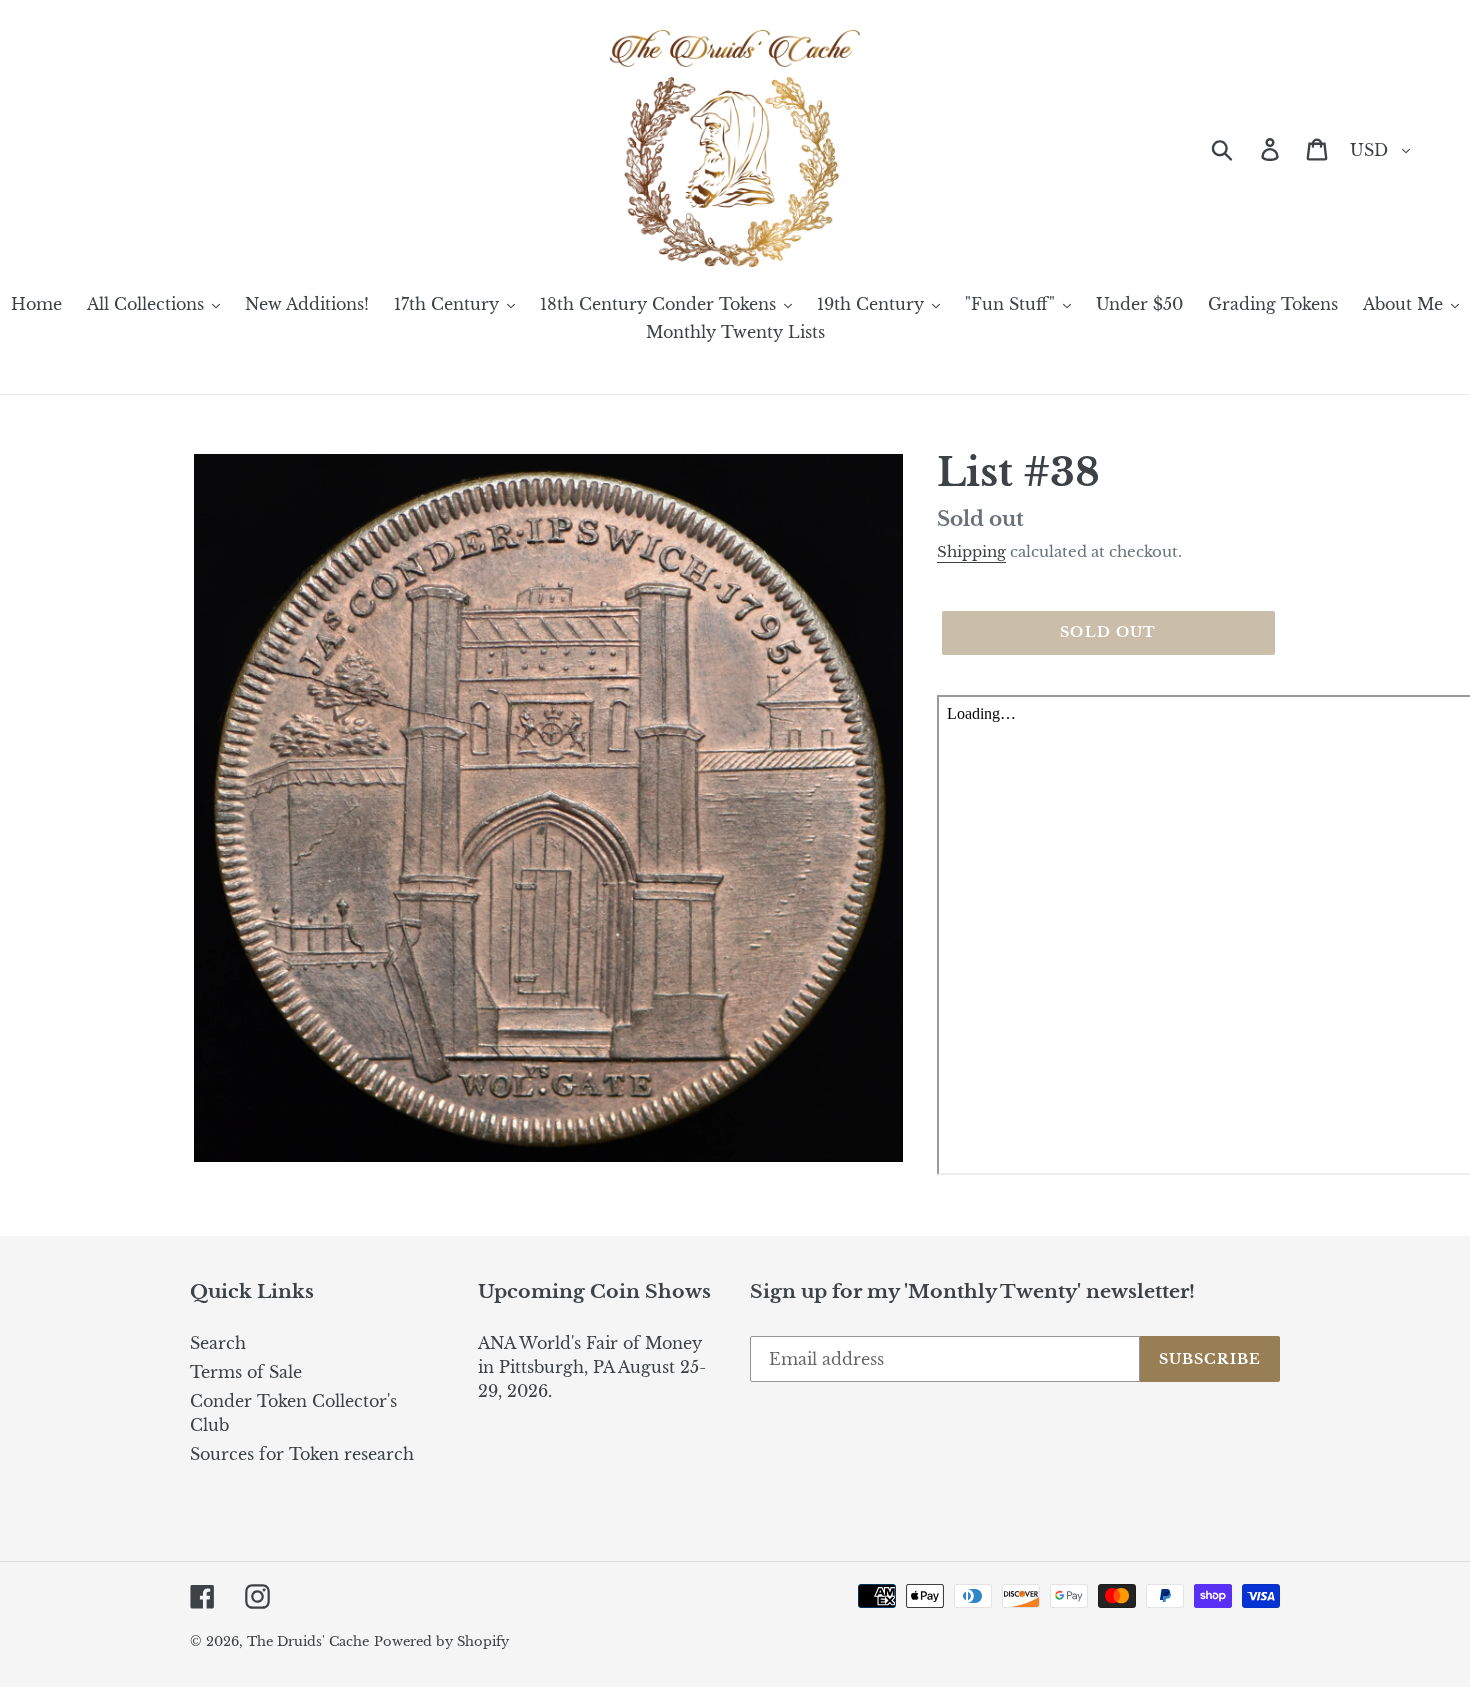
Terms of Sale (246, 1372)
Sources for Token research (302, 1454)
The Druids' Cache (308, 1641)
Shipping (971, 551)
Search (218, 1343)
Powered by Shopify (441, 1641)
